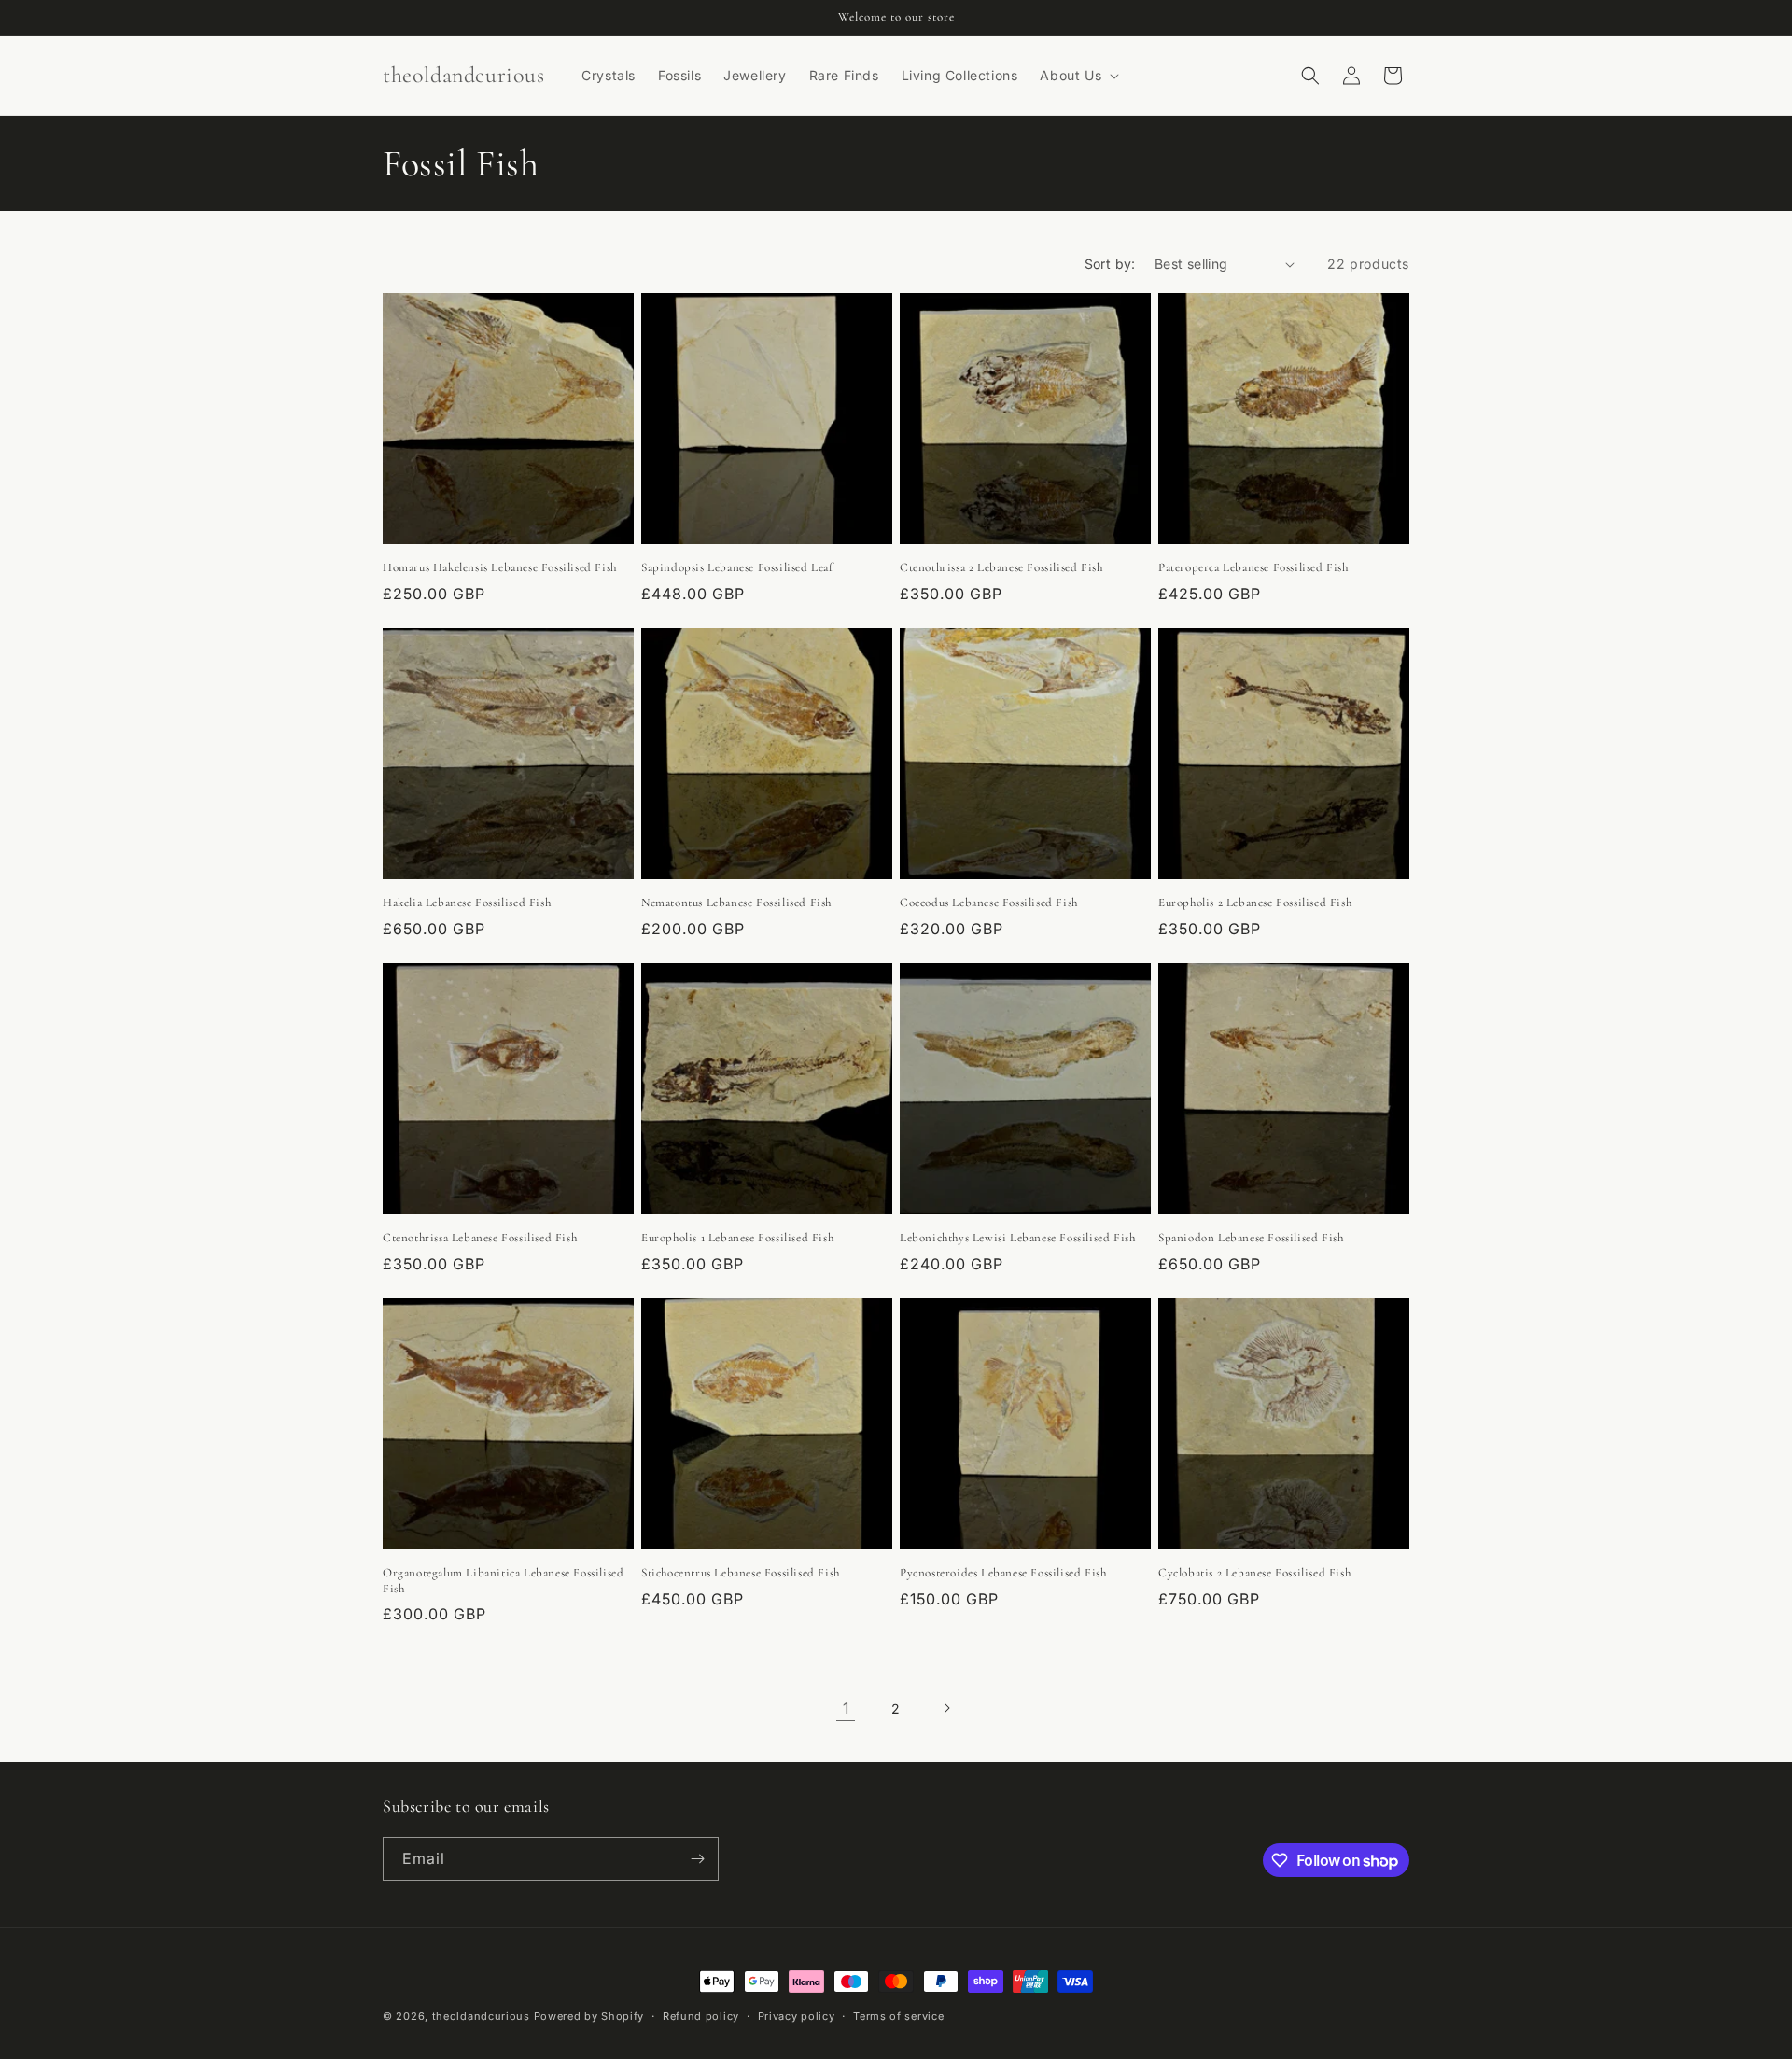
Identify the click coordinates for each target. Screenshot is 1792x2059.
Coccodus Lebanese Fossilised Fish (989, 903)
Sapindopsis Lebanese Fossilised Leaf (737, 567)
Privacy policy (797, 2016)
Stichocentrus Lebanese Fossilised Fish (741, 1573)
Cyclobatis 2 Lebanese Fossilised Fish (1254, 1573)
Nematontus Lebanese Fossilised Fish (736, 903)
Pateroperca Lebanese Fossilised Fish (1253, 567)
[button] (1078, 76)
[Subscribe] (697, 1859)
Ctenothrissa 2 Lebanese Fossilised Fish (1001, 567)
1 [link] (846, 1708)
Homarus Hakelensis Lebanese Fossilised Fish (500, 567)
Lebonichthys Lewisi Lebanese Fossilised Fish (1017, 1238)
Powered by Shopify (589, 2016)
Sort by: (1110, 264)
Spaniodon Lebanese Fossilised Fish (1251, 1238)
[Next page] (946, 1708)
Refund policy (701, 2016)
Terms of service (898, 2016)
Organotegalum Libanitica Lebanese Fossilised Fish (503, 1581)
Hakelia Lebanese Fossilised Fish (467, 903)
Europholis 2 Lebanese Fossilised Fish (1255, 903)
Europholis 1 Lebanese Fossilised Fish (737, 1238)
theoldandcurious (481, 2016)
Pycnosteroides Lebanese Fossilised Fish (1003, 1573)
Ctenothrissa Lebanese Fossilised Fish (480, 1238)
